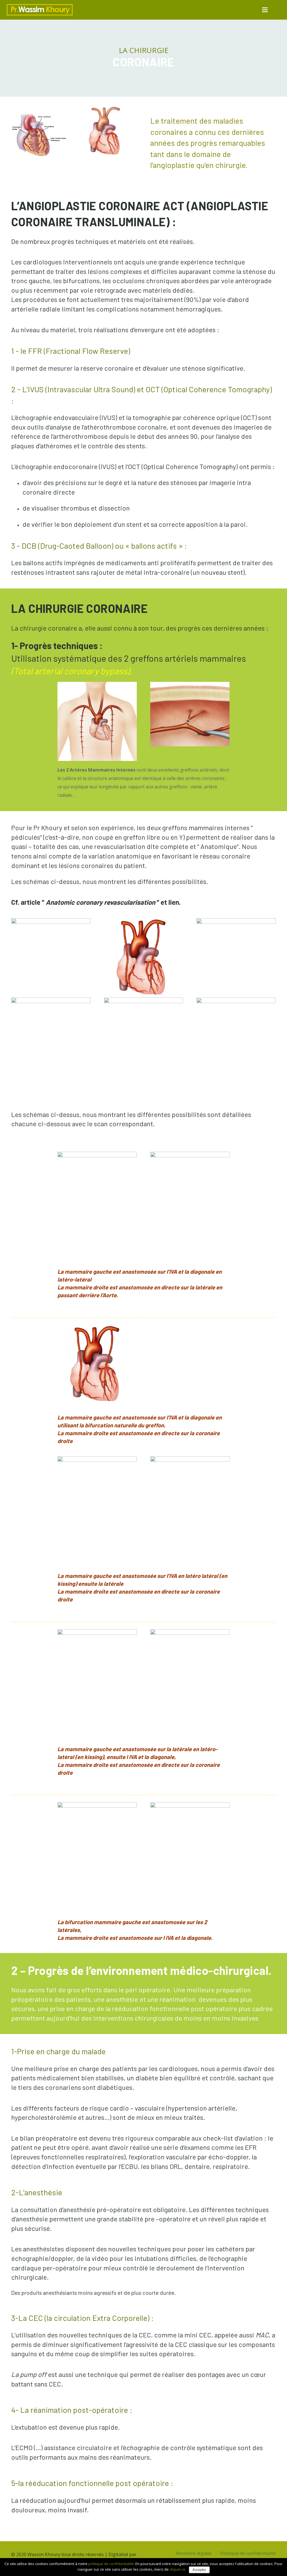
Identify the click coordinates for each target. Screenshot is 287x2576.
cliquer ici (177, 2569)
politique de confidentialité (111, 2564)
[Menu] (265, 10)
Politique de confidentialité (248, 2553)
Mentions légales (194, 2553)
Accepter (199, 2570)
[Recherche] (278, 10)
